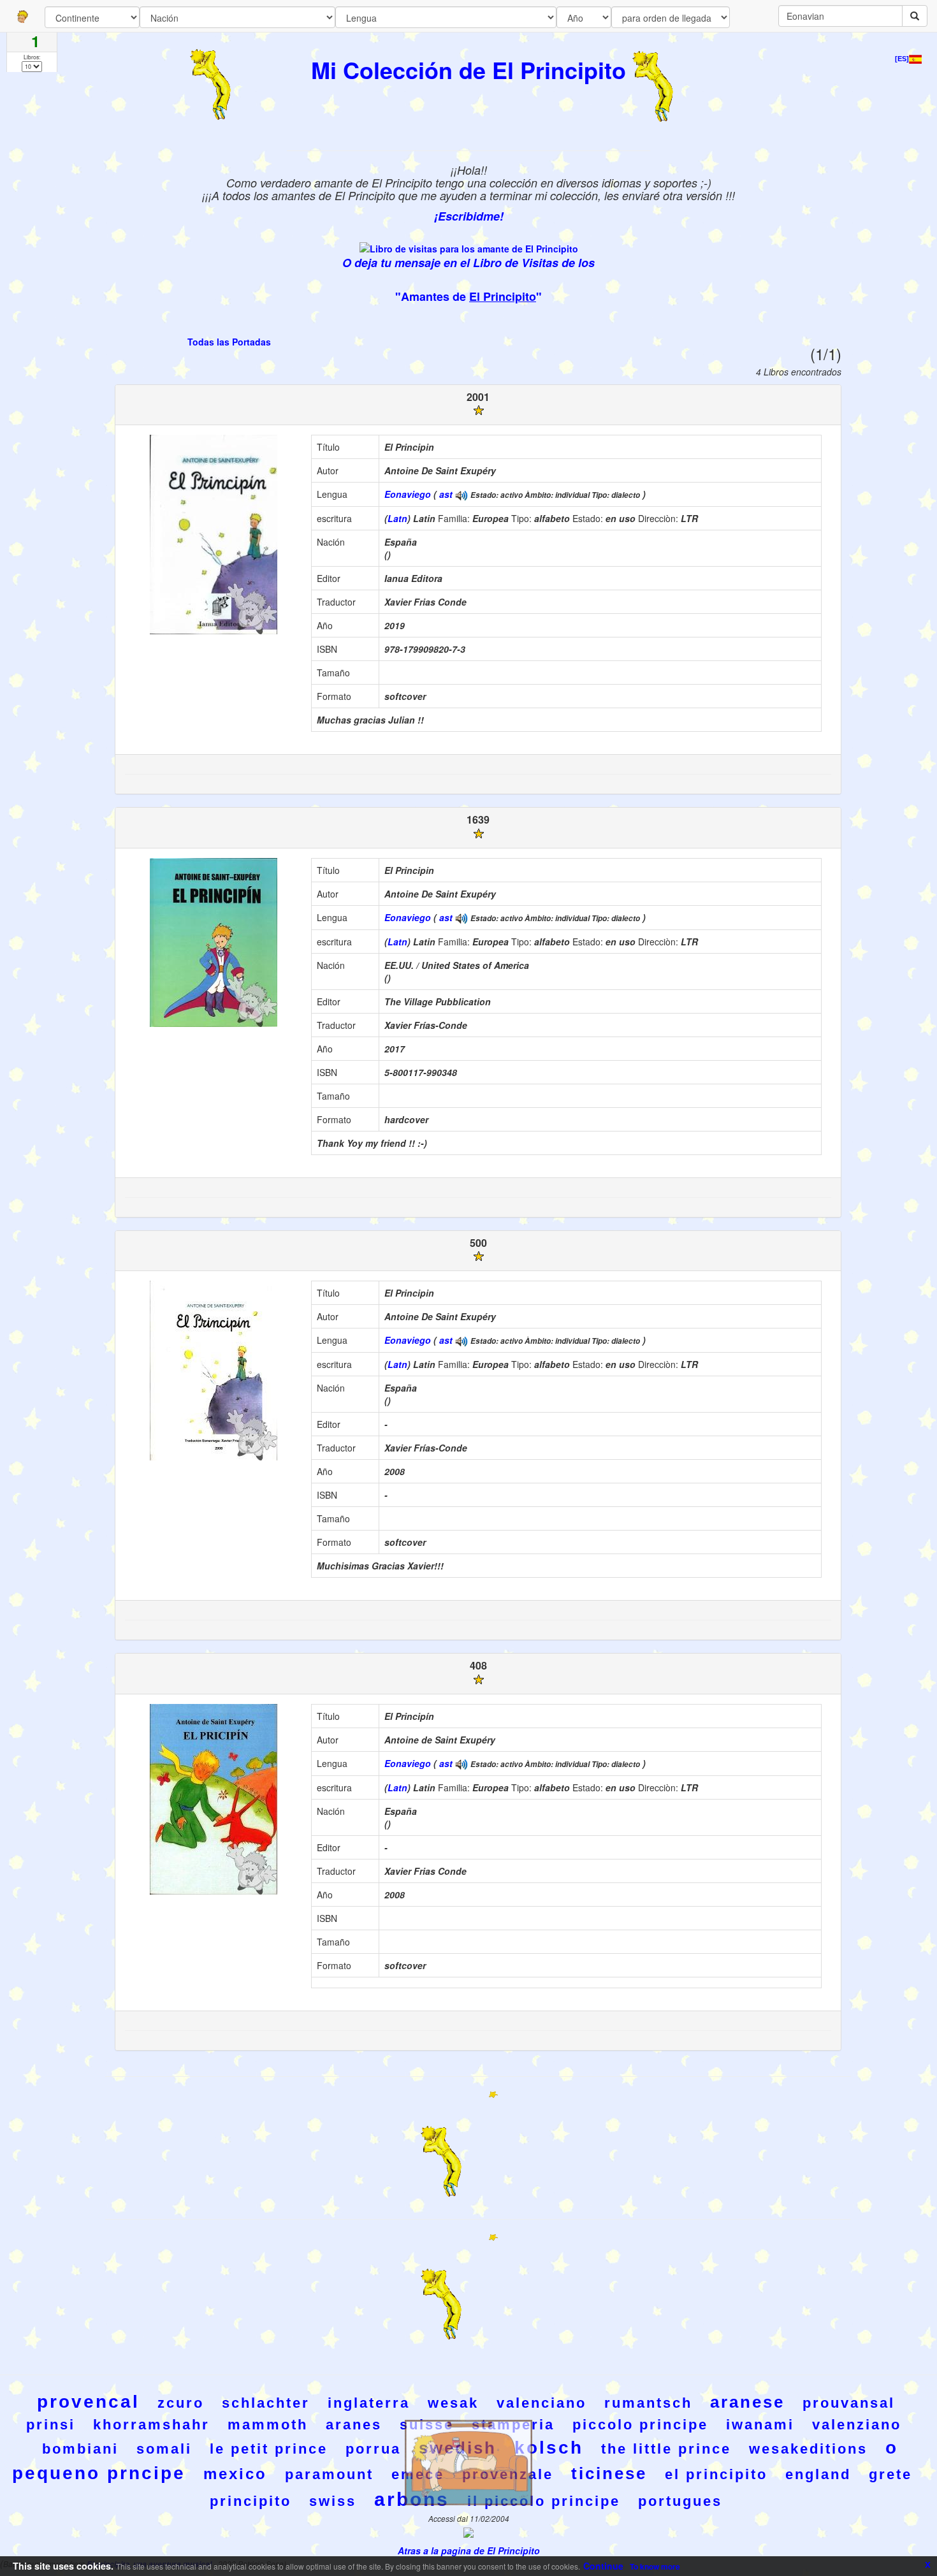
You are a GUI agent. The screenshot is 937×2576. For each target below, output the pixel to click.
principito (251, 2501)
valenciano (541, 2403)
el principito (716, 2474)
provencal (88, 2402)
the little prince (666, 2449)
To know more (655, 2566)
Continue (603, 2566)
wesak (453, 2403)
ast (446, 494)
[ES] (902, 59)
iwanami (760, 2425)
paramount (329, 2474)
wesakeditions (808, 2449)
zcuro (181, 2403)
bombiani (80, 2449)
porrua (373, 2449)
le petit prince (269, 2449)
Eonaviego (408, 494)
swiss (333, 2501)
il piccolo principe (544, 2501)
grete (890, 2474)
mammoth (268, 2425)
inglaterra (369, 2403)
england (818, 2474)
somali (164, 2449)
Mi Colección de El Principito (468, 69)
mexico (235, 2474)
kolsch (549, 2448)
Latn (397, 518)
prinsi (51, 2425)
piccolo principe (640, 2425)
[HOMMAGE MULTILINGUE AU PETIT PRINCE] (461, 494)
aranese (747, 2402)
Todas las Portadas (229, 342)
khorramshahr (151, 2425)
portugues (680, 2501)
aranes (354, 2425)
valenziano (857, 2425)
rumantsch (648, 2403)
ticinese (609, 2473)
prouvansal (849, 2403)
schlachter (266, 2403)
